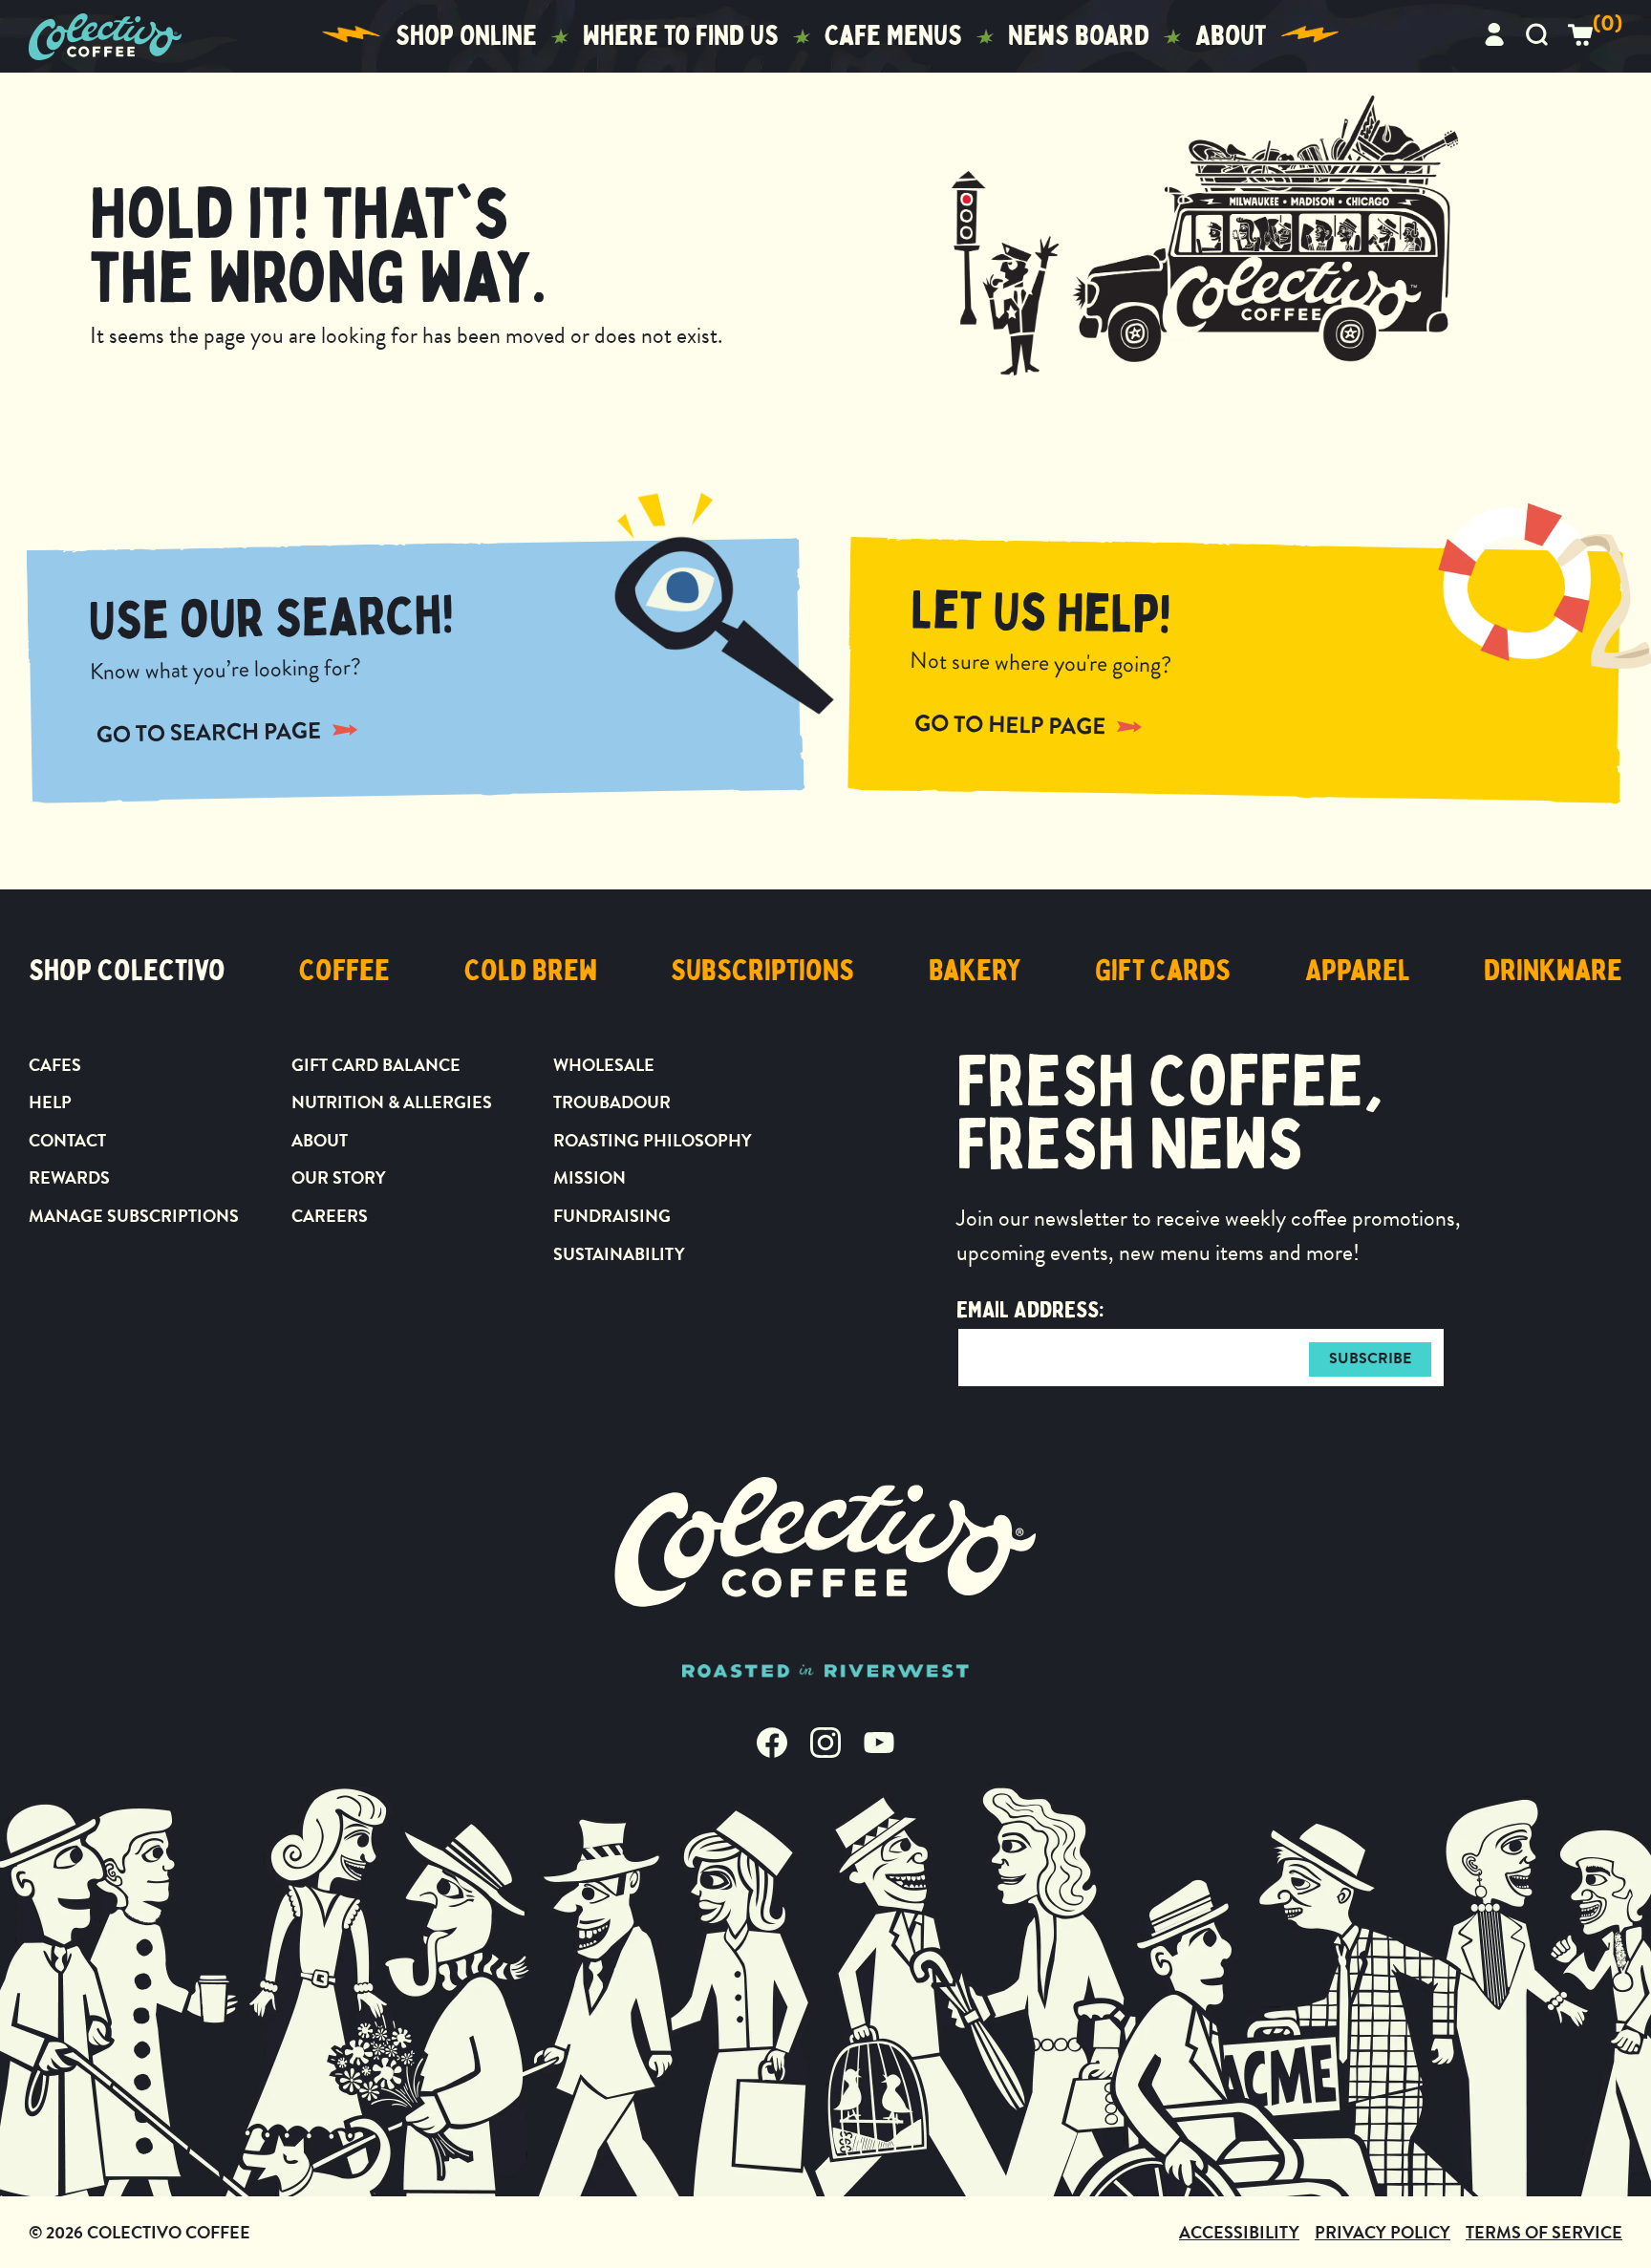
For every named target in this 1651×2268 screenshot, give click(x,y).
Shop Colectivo (127, 971)
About (1231, 36)
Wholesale (604, 1065)
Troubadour (612, 1102)
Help (50, 1102)
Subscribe (1370, 1359)
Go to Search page (209, 732)
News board (1079, 36)
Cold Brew (531, 971)
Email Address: (1030, 1310)
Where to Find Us (681, 36)
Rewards (69, 1177)
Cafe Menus (893, 36)
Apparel (1358, 971)
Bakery (975, 971)
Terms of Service (1544, 2232)
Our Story (339, 1177)
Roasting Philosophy (653, 1140)
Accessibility (1239, 2232)
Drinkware (1553, 971)
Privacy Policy (1383, 2232)
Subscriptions (762, 971)
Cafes (55, 1065)
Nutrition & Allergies (392, 1102)
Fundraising (612, 1216)
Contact (67, 1140)
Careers (330, 1216)
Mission (590, 1177)
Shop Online (466, 36)
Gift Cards (1163, 971)
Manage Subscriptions (134, 1216)
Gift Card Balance (376, 1065)
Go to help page (1010, 725)
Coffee (344, 971)
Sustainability (619, 1254)
